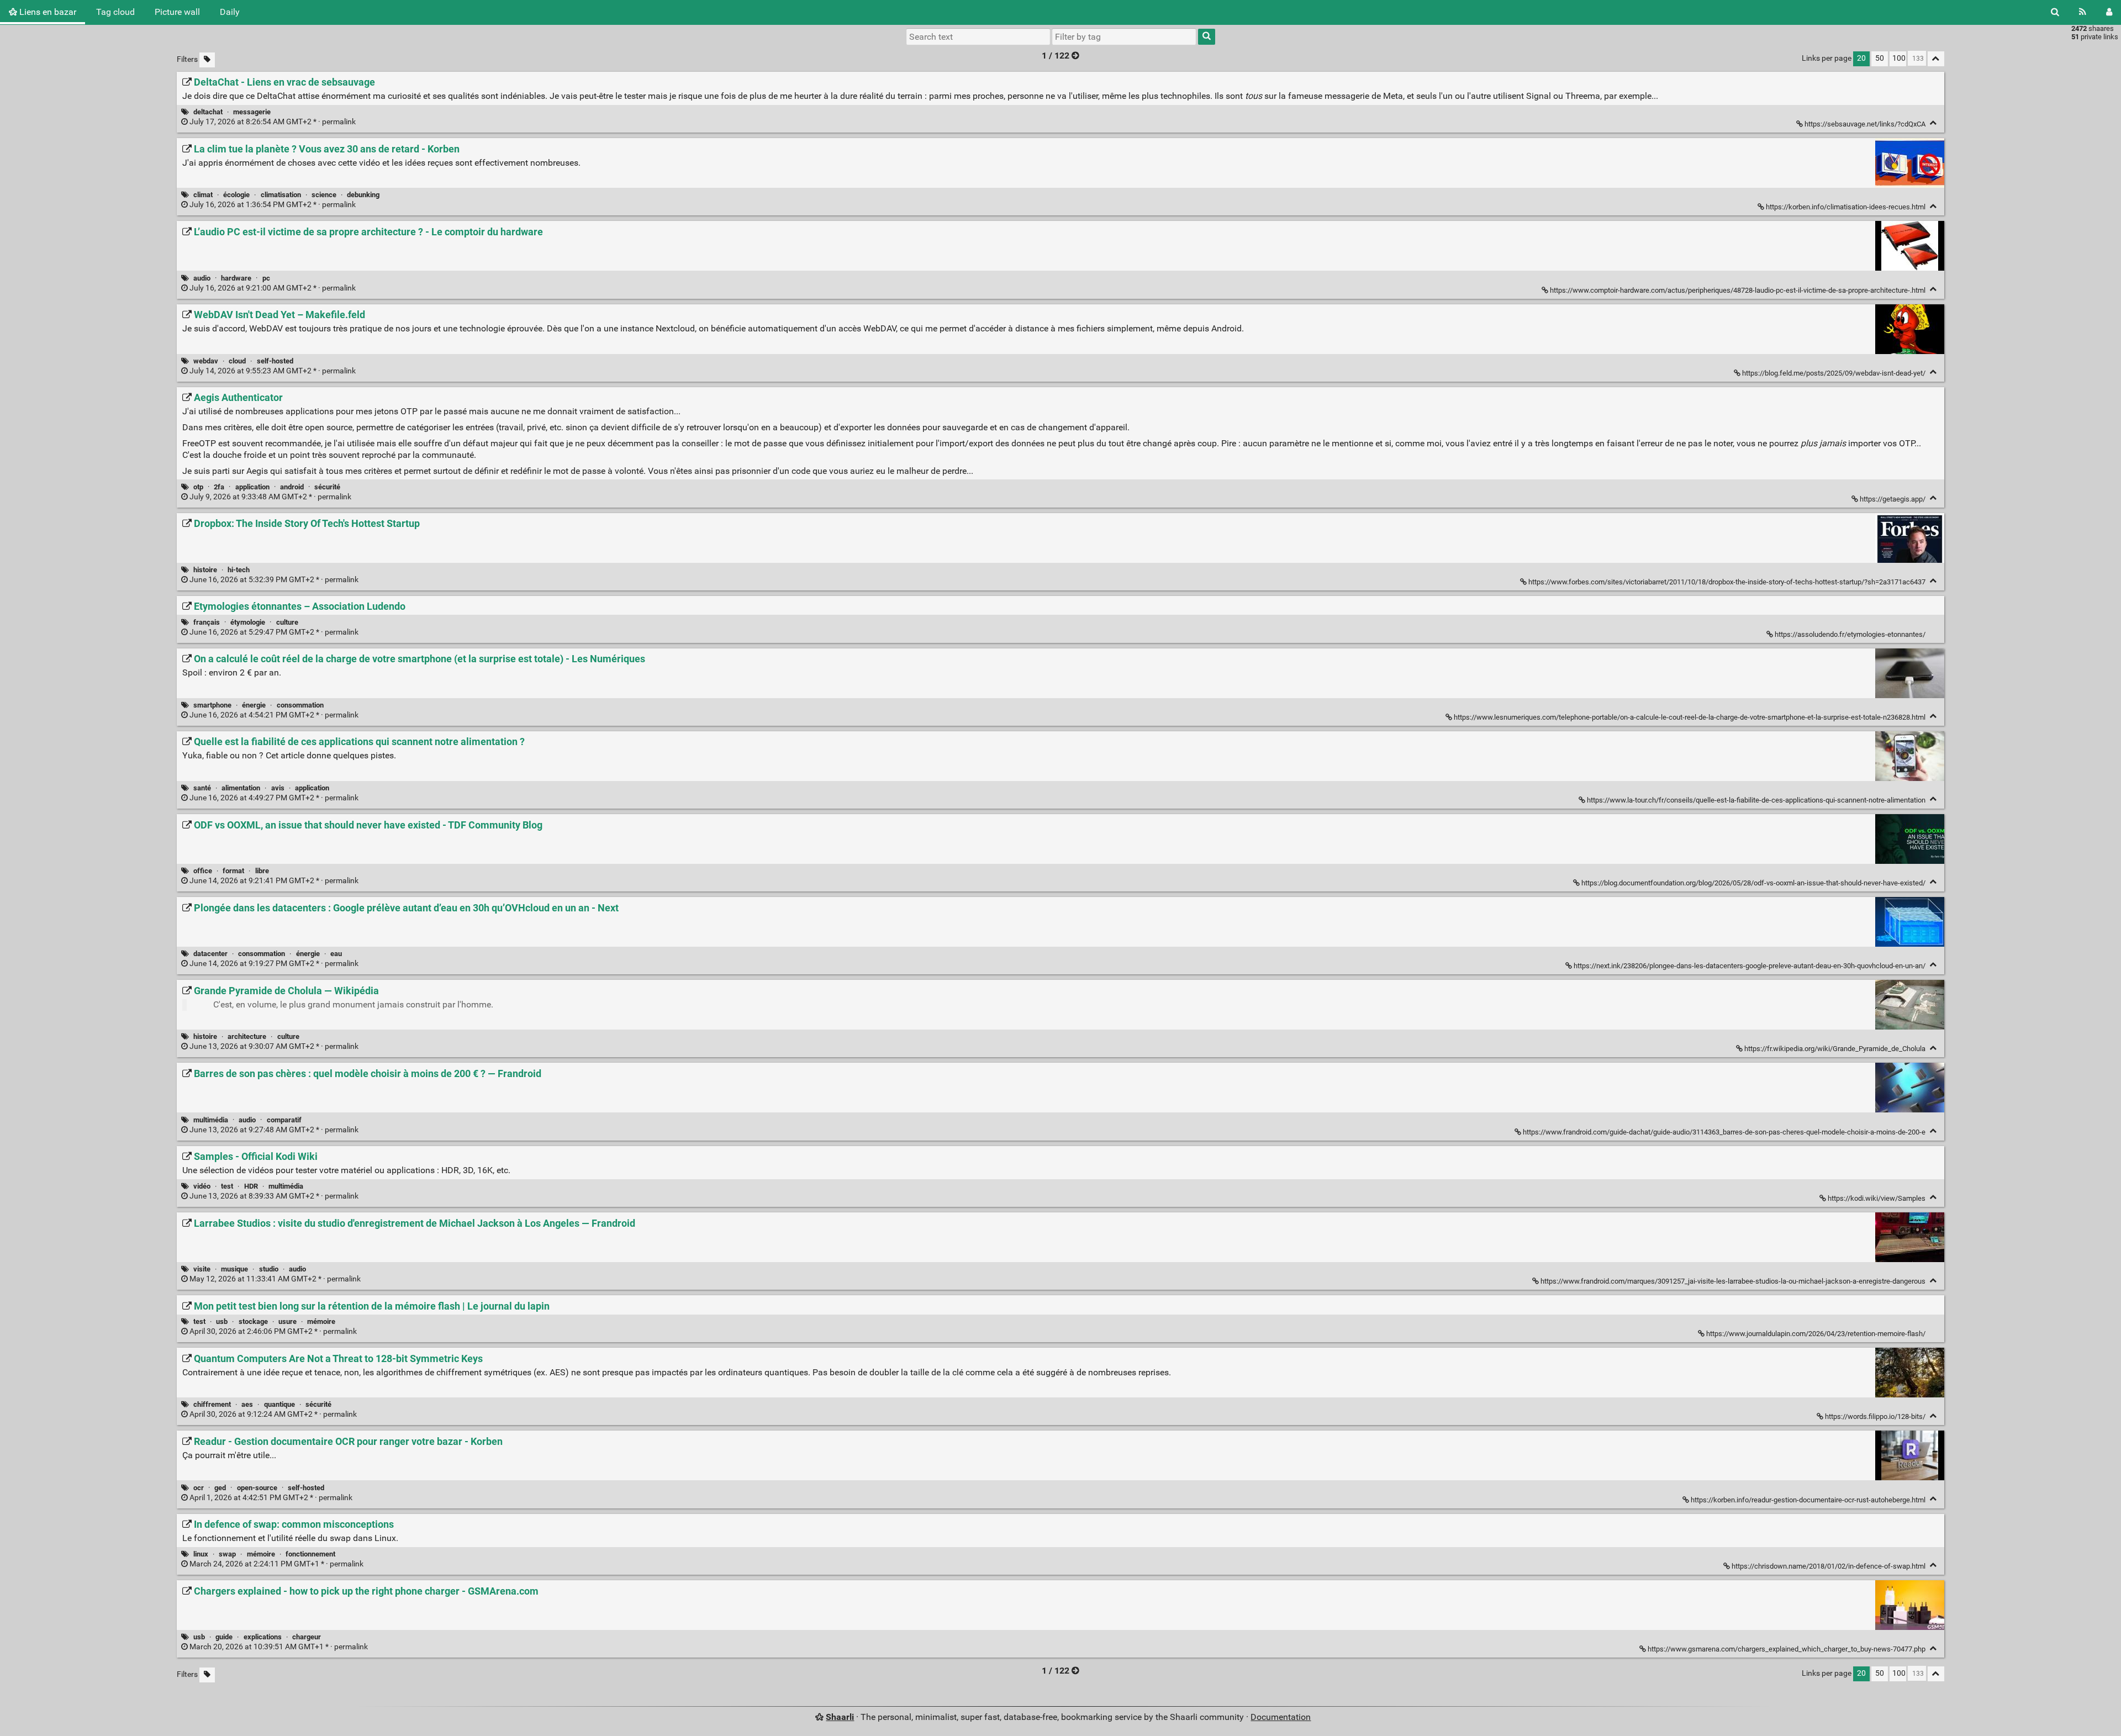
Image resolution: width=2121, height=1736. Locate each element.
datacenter (210, 954)
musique (234, 1269)
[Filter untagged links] (207, 60)
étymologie (248, 622)
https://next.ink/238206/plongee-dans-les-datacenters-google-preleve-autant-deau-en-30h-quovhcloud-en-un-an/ (1750, 966)
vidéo (202, 1186)
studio (269, 1269)
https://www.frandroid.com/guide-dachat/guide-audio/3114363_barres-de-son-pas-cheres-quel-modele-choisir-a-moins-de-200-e (1724, 1132)
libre (262, 871)
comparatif (284, 1120)
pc (266, 278)
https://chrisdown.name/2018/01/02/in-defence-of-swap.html (1829, 1566)
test (227, 1186)
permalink (273, 122)
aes (247, 1404)
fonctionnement (310, 1554)
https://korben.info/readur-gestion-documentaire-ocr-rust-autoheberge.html (1808, 1500)
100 (1899, 58)
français (207, 622)
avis (278, 788)
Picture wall (177, 12)
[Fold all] (1936, 59)
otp (198, 487)
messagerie (252, 112)
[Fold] (1933, 123)
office (203, 871)
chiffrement (212, 1404)
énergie (254, 705)
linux (201, 1554)
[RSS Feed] (2083, 12)
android (292, 487)
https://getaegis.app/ (1893, 499)
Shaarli (840, 1717)
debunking (363, 195)
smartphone (212, 705)
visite (202, 1269)
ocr (199, 1488)
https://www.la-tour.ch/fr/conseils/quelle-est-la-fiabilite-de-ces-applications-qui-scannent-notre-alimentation (1756, 800)
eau (336, 954)
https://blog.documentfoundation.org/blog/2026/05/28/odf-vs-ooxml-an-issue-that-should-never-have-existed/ (1753, 883)
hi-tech (239, 570)
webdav (206, 361)
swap (227, 1554)
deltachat (208, 112)
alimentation (241, 788)
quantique (279, 1404)
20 (1861, 58)
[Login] (2109, 12)
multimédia (211, 1120)
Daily (230, 12)
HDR (251, 1186)
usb (222, 1321)
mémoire (321, 1321)
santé (202, 788)
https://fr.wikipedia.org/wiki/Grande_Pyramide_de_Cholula (1835, 1049)
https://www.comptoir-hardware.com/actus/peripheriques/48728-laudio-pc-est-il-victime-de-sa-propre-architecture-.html (1738, 290)
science (324, 195)
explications (263, 1637)
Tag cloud (115, 12)
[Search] (2055, 12)
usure (287, 1321)
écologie (236, 195)
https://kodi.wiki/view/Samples (1877, 1198)
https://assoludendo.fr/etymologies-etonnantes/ (1850, 634)
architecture (247, 1036)
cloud (237, 361)
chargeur (307, 1637)
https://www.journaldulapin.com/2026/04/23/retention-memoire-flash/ (1816, 1334)
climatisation (281, 195)
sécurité (327, 487)
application (252, 487)
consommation (300, 705)
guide (224, 1637)
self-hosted (275, 361)
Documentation (1281, 1717)
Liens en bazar (47, 12)
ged (220, 1488)
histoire (205, 570)
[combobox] (1124, 36)
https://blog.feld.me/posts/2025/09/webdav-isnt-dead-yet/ (1834, 373)
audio (202, 278)
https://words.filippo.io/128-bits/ (1875, 1416)
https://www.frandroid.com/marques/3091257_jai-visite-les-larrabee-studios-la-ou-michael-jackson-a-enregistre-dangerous (1733, 1281)
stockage (253, 1321)
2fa (219, 487)
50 (1880, 58)
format (233, 871)
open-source (257, 1488)
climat (203, 195)
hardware (236, 278)
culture (287, 622)
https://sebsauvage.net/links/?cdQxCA (1865, 124)
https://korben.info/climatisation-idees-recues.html (1846, 207)
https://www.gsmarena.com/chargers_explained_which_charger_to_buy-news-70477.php (1787, 1649)
